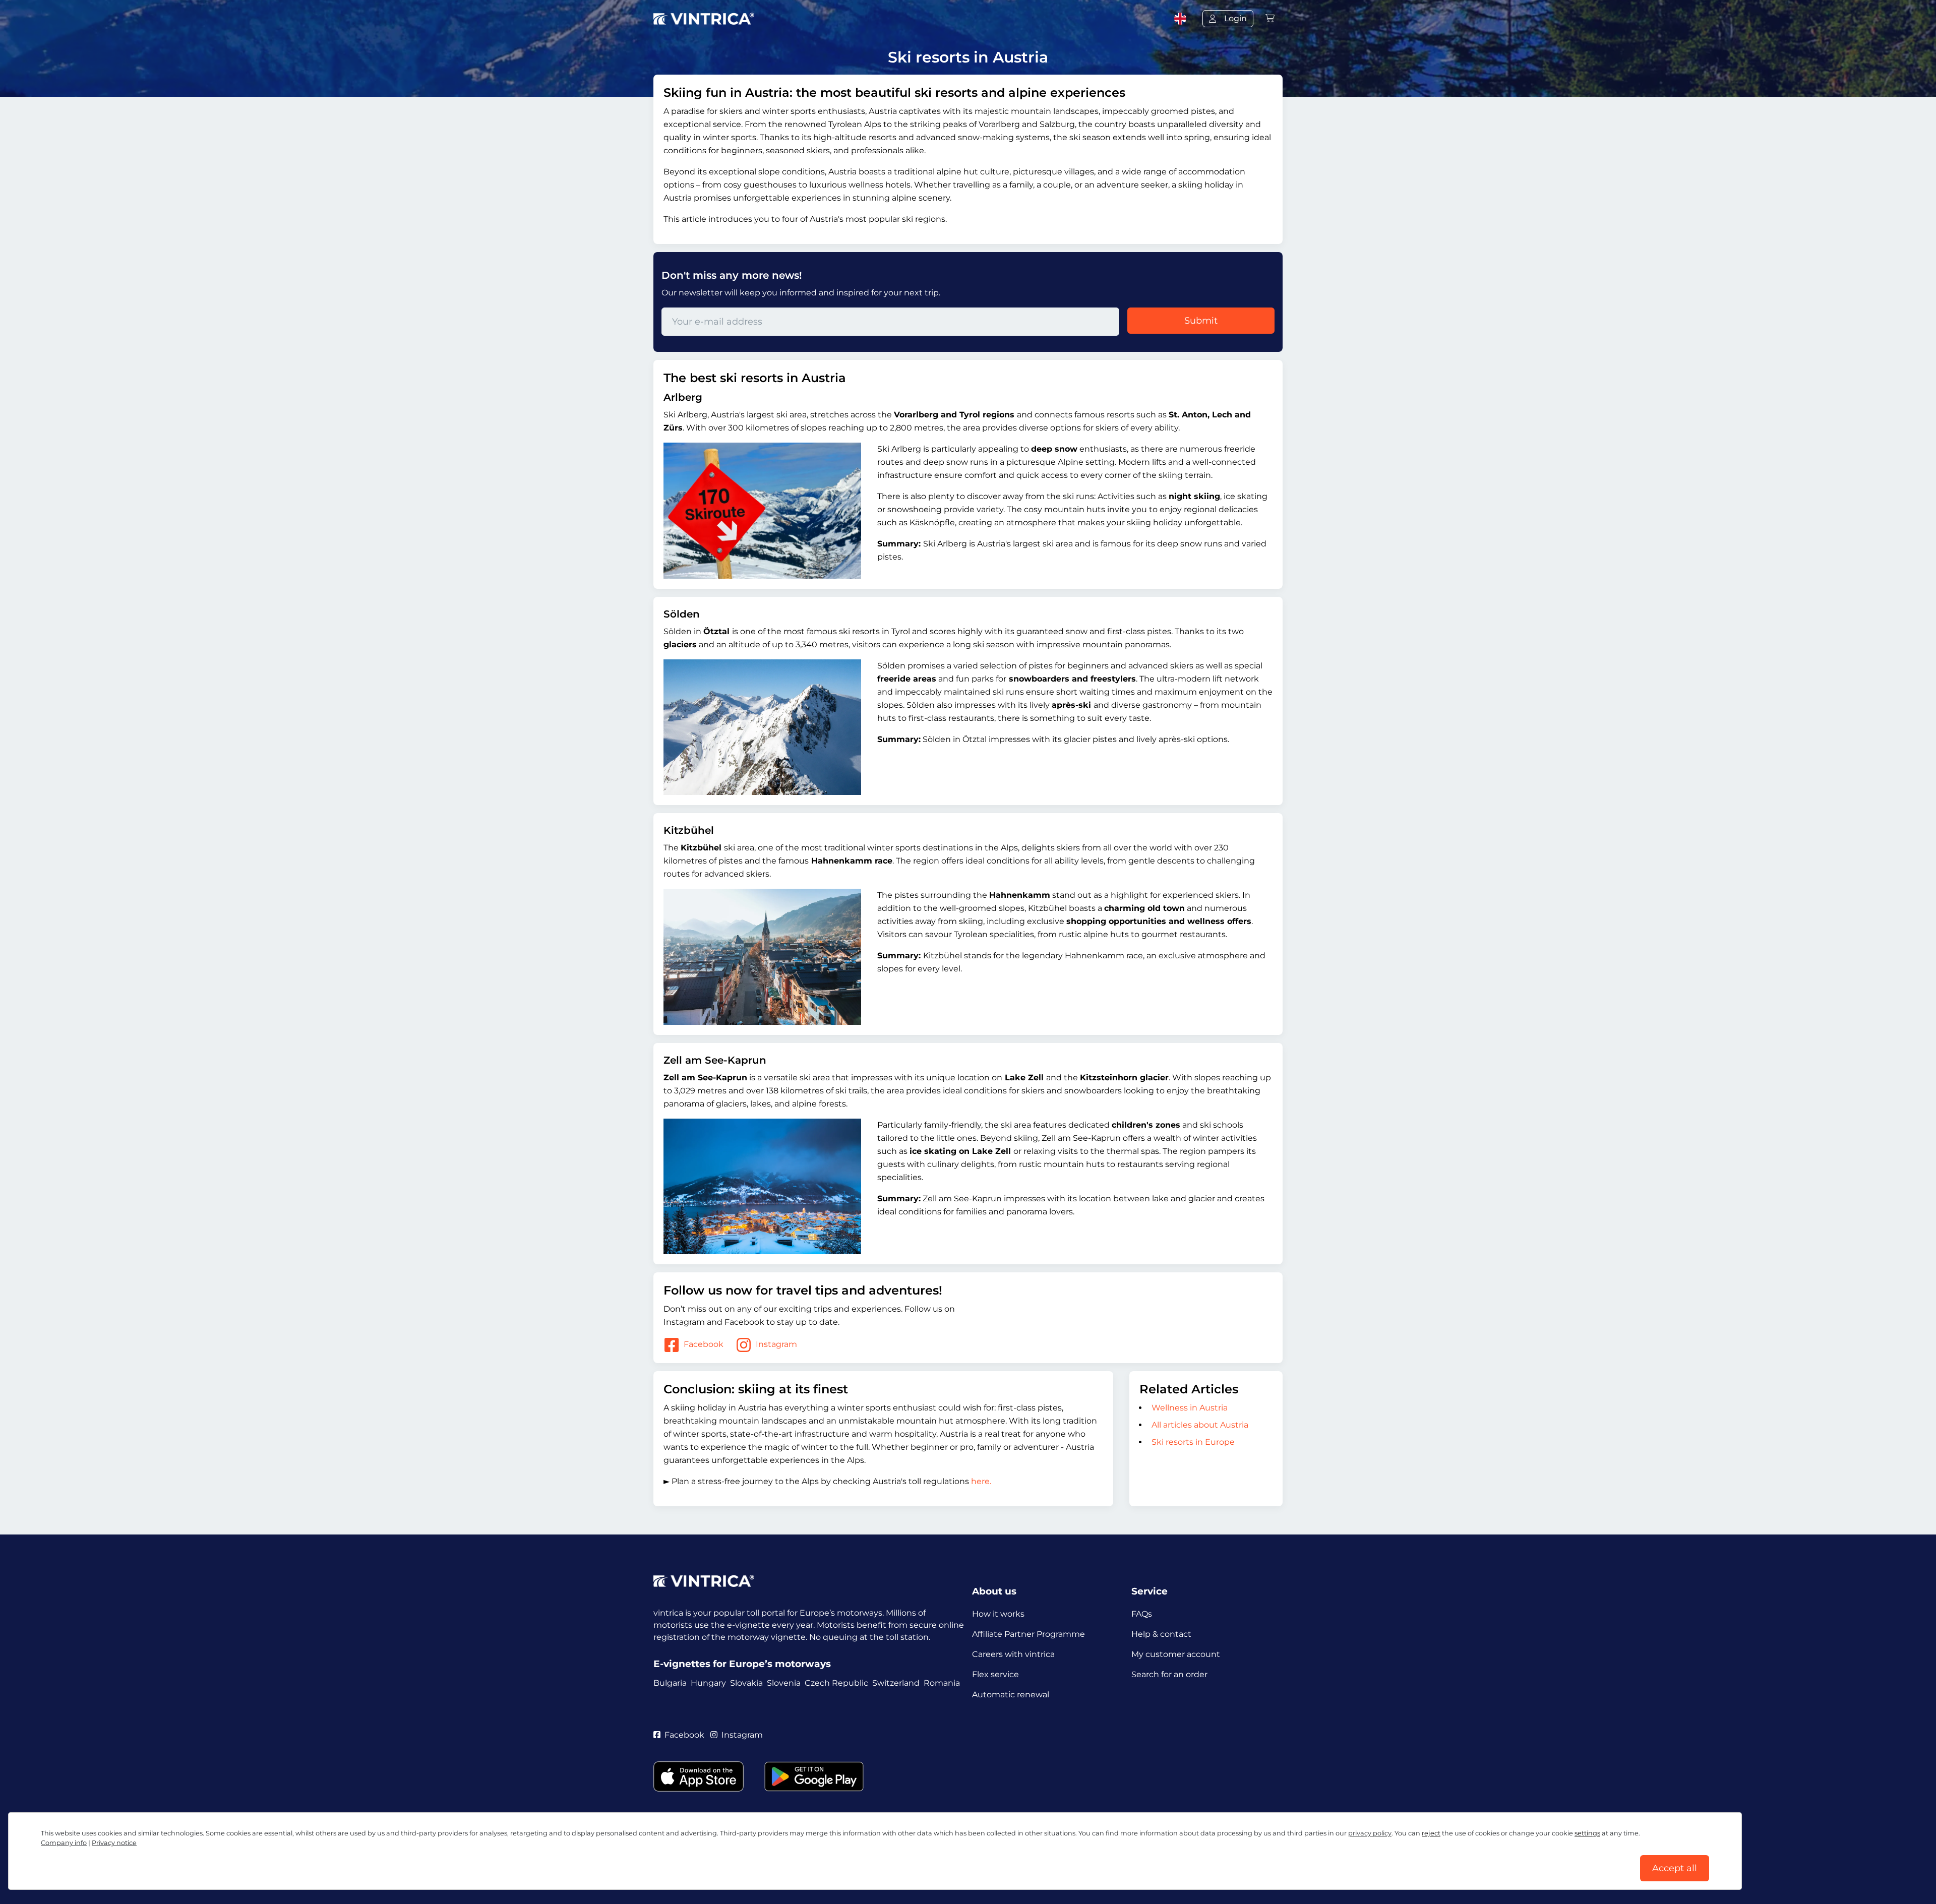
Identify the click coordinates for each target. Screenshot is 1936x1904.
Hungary (708, 1683)
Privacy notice (114, 1843)
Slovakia (746, 1683)
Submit (1201, 321)
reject (1431, 1833)
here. (981, 1481)
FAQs (1142, 1614)
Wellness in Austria (1190, 1408)
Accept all (1675, 1868)
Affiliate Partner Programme (1028, 1634)
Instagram (776, 1345)
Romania (942, 1683)
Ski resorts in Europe (1193, 1442)
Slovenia (784, 1683)
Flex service (995, 1674)
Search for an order (1169, 1674)
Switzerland (896, 1683)
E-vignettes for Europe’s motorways (742, 1664)
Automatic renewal (1011, 1695)
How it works (998, 1614)
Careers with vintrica (1013, 1654)
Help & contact (1161, 1634)
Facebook (704, 1345)
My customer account (1176, 1654)
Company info (64, 1843)
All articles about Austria (1200, 1425)
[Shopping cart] (1270, 18)
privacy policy (1370, 1833)
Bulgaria (670, 1683)
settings (1587, 1833)
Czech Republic (836, 1683)
